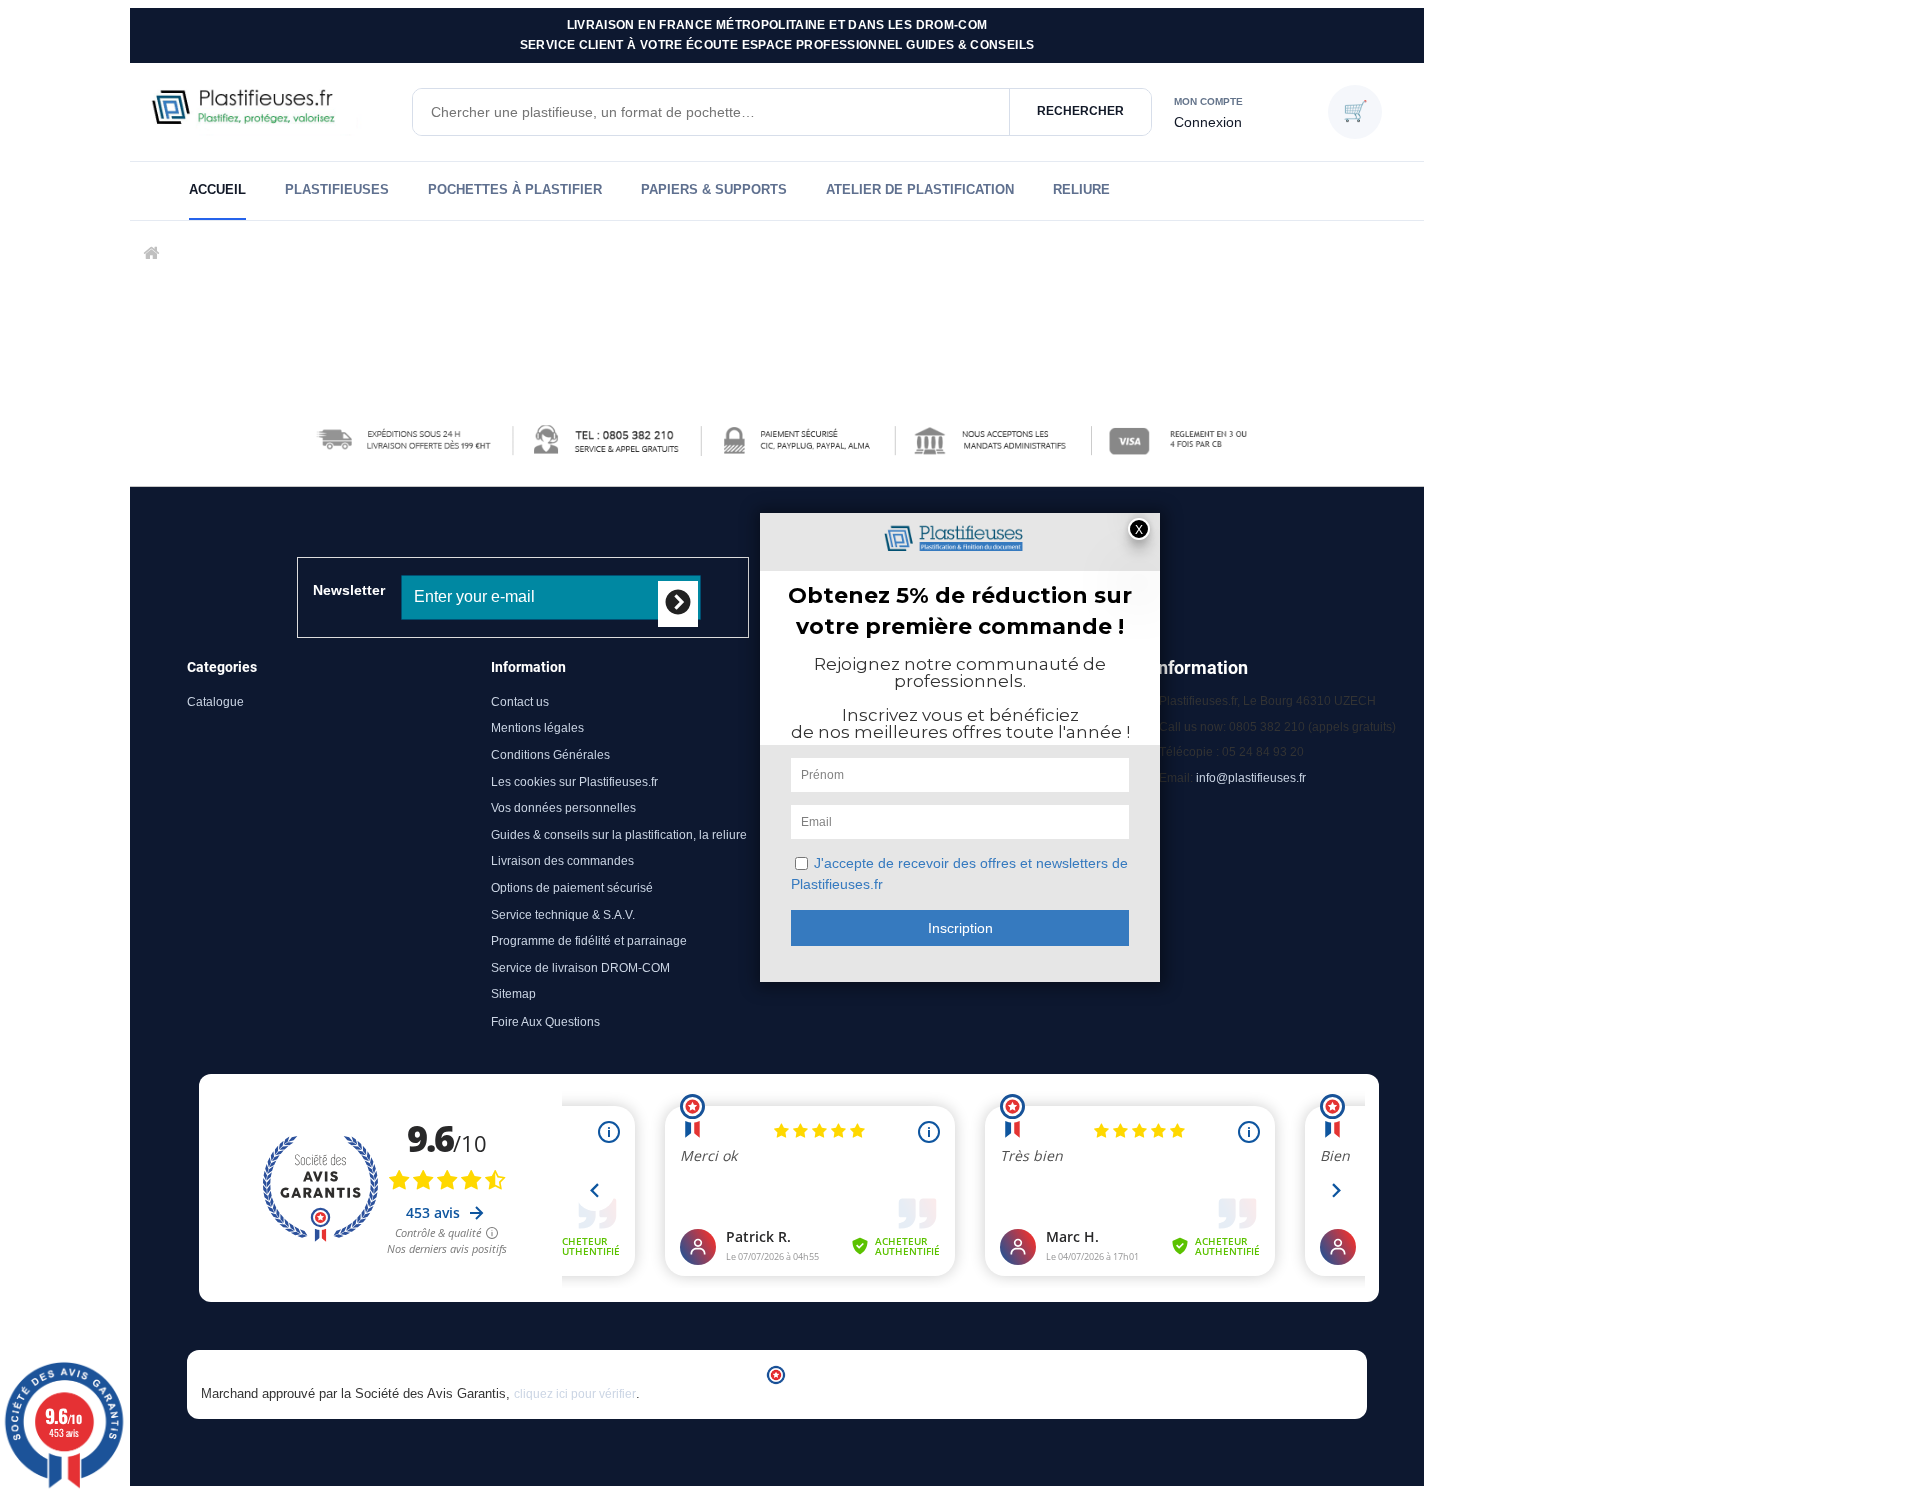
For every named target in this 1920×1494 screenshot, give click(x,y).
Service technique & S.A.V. (563, 915)
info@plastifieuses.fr (1251, 778)
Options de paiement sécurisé (572, 888)
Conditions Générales (550, 755)
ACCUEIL (217, 189)
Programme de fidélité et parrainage (589, 941)
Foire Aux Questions (545, 1022)
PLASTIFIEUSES (337, 189)
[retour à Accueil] (149, 254)
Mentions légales (537, 728)
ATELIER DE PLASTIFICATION (920, 189)
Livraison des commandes (562, 861)
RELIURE (1081, 189)
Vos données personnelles (563, 808)
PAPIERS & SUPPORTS (714, 189)
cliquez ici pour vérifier (575, 1394)
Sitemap (513, 994)
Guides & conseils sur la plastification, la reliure (619, 835)
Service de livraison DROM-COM (580, 968)
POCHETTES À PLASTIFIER (515, 189)
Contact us (520, 702)
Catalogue (215, 702)
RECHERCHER (1080, 111)
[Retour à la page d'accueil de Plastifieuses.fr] (270, 112)
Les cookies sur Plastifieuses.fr (574, 782)
